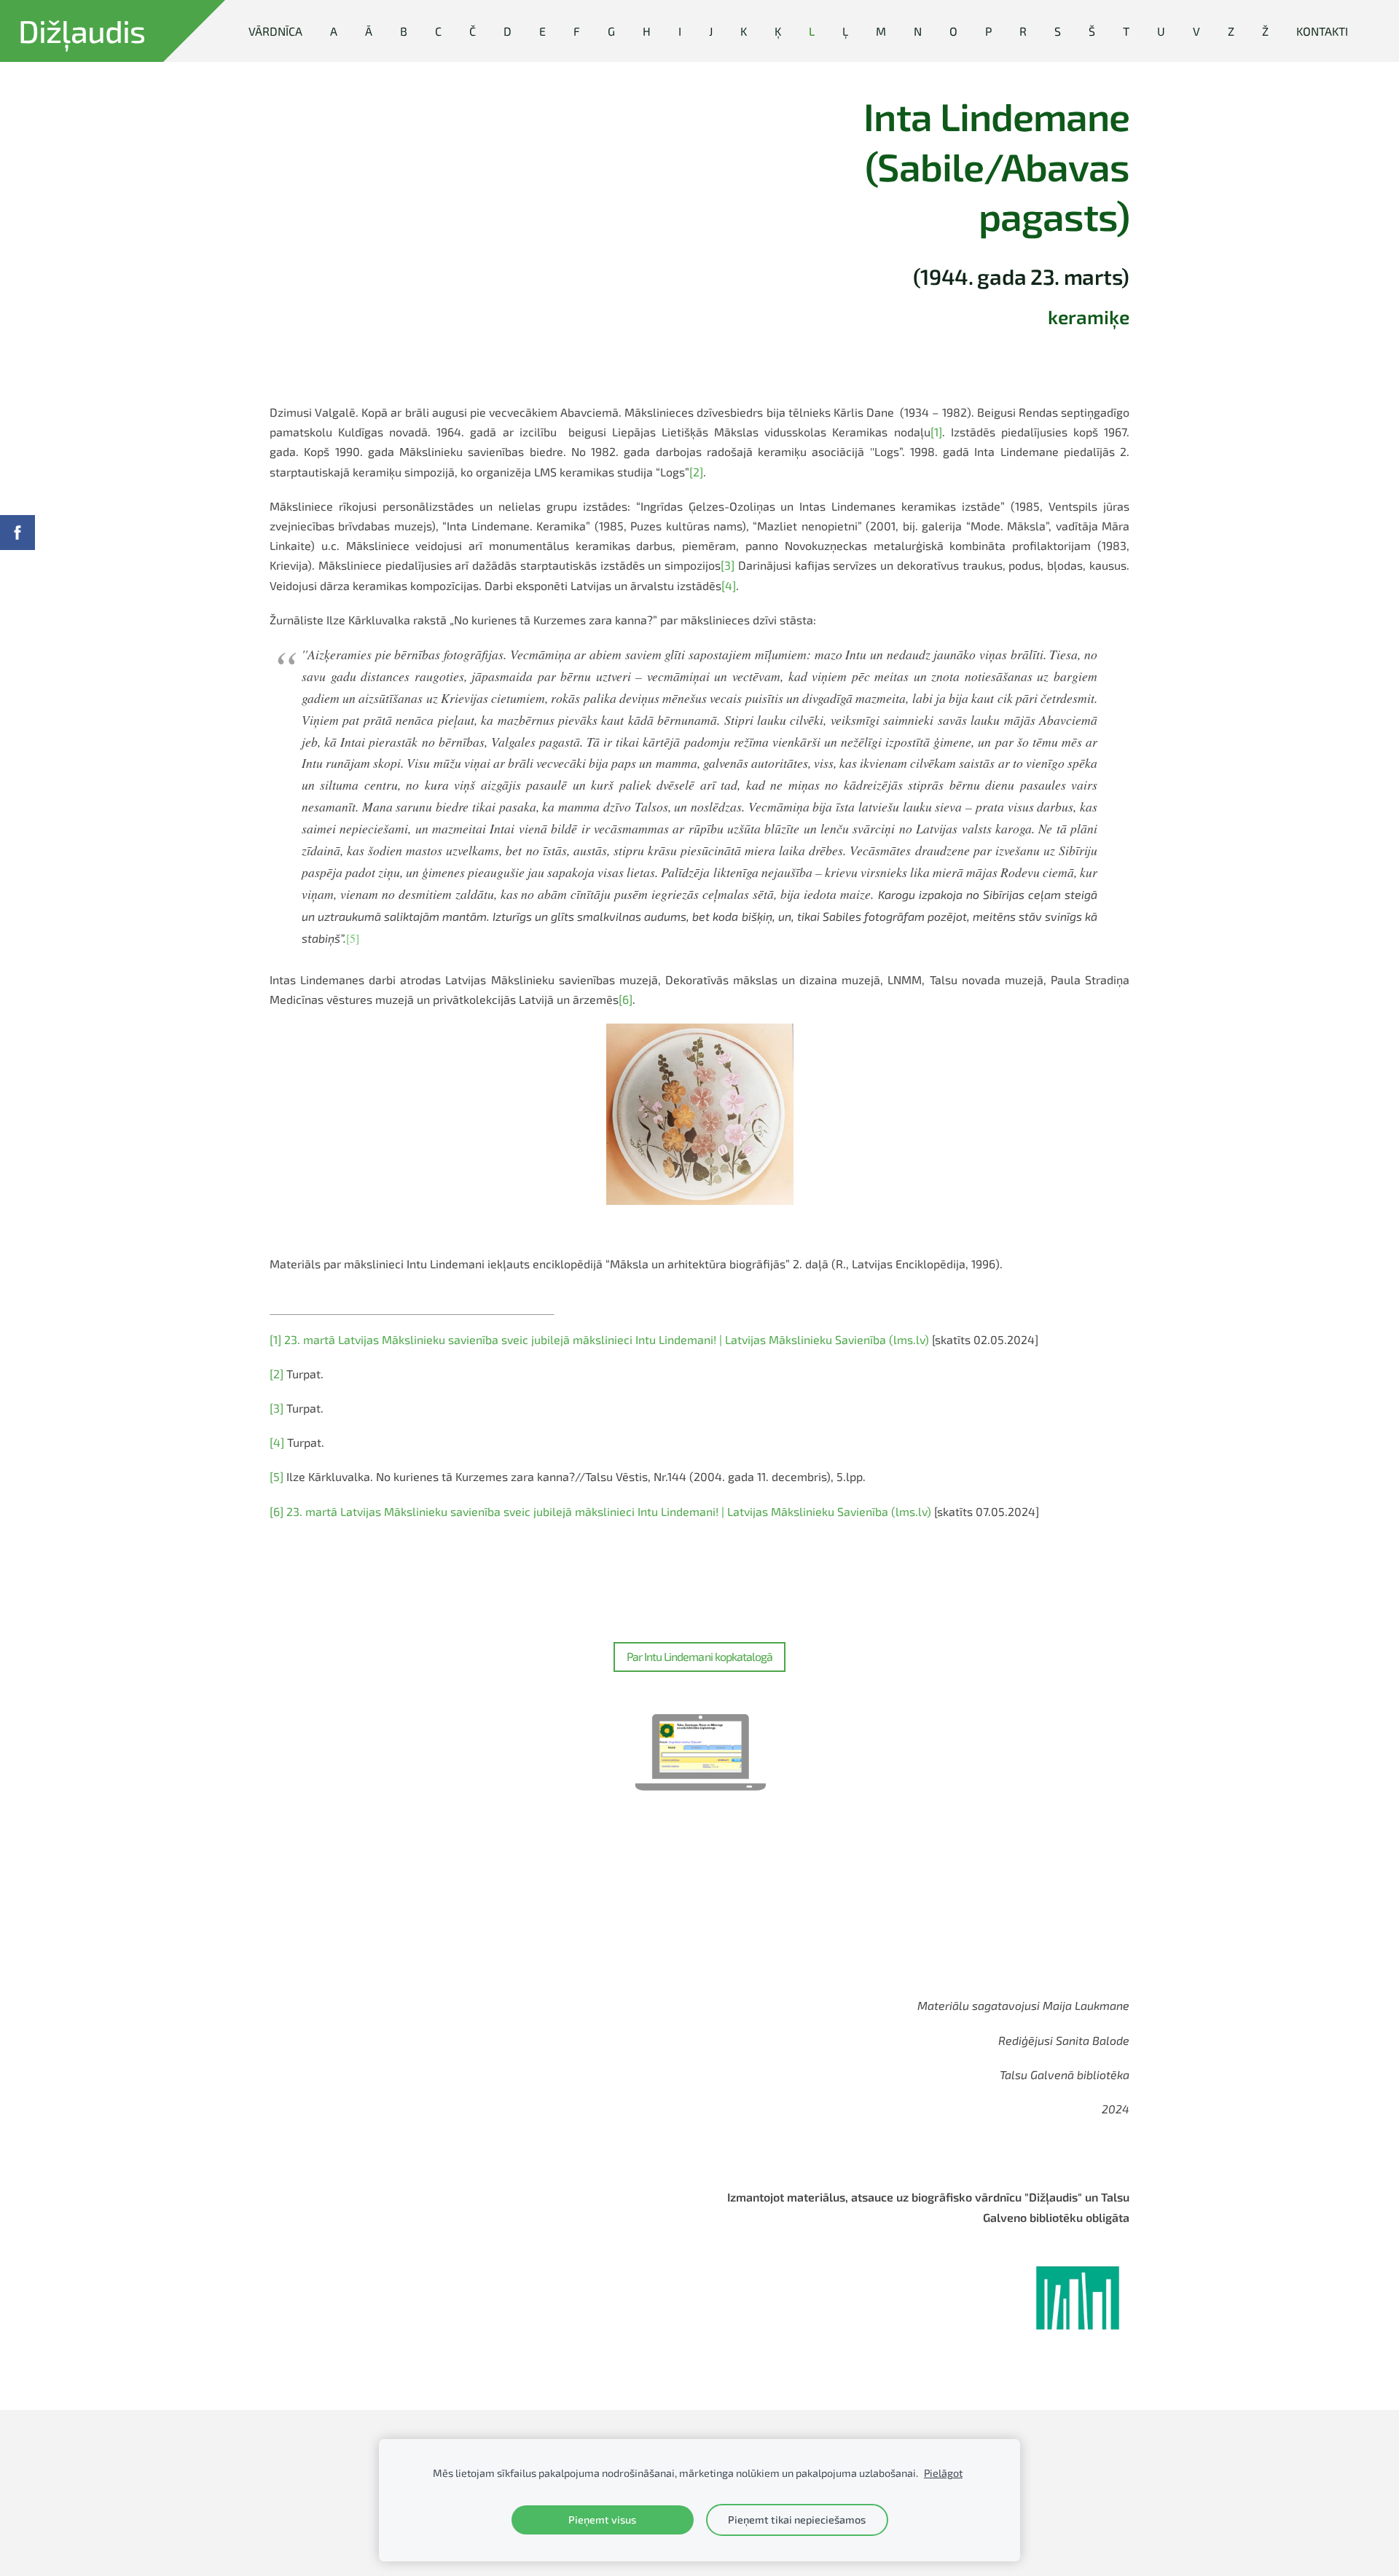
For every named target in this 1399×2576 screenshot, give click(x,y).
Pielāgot (943, 2473)
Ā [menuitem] (369, 31)
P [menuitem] (988, 31)
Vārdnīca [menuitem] (275, 31)
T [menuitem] (1126, 31)
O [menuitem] (953, 31)
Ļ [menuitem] (845, 31)
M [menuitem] (881, 31)
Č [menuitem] (473, 31)
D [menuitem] (508, 31)
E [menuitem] (542, 31)
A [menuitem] (334, 31)
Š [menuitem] (1092, 31)
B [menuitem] (404, 31)
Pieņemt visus (602, 2520)
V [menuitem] (1196, 31)
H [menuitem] (647, 31)
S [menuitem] (1058, 31)
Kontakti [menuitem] (1322, 31)
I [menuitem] (680, 31)
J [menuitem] (711, 31)
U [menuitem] (1161, 31)
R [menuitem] (1023, 31)
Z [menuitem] (1231, 31)
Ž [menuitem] (1265, 31)
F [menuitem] (577, 31)
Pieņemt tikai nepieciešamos (797, 2520)
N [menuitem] (918, 31)
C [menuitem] (438, 31)
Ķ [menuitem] (778, 31)
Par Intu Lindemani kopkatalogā (699, 1656)
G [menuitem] (611, 31)
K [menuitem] (744, 31)
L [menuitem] (812, 31)
